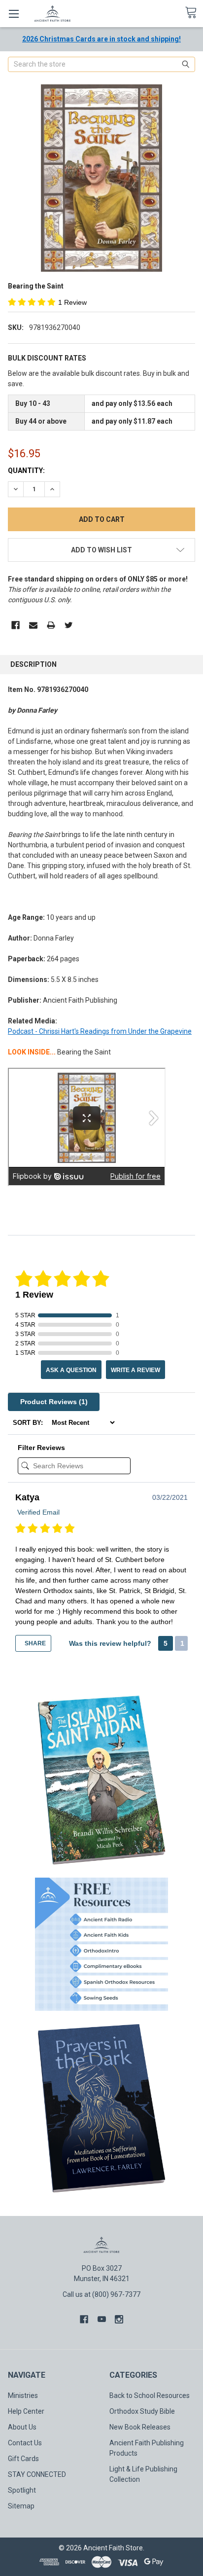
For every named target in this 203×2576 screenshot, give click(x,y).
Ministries (23, 2395)
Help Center (26, 2411)
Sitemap (21, 2506)
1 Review (72, 302)
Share (34, 1643)
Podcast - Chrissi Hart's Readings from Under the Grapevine (100, 1031)
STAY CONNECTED (37, 2474)
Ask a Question (71, 1370)
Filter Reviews (41, 1448)
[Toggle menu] (14, 14)
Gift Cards (23, 2459)
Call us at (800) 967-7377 (101, 2294)
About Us (22, 2427)
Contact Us (25, 2443)
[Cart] (194, 13)
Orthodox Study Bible (142, 2411)
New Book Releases (140, 2427)
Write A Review (135, 1370)
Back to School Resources (150, 2395)
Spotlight (22, 2490)
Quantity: (26, 471)
